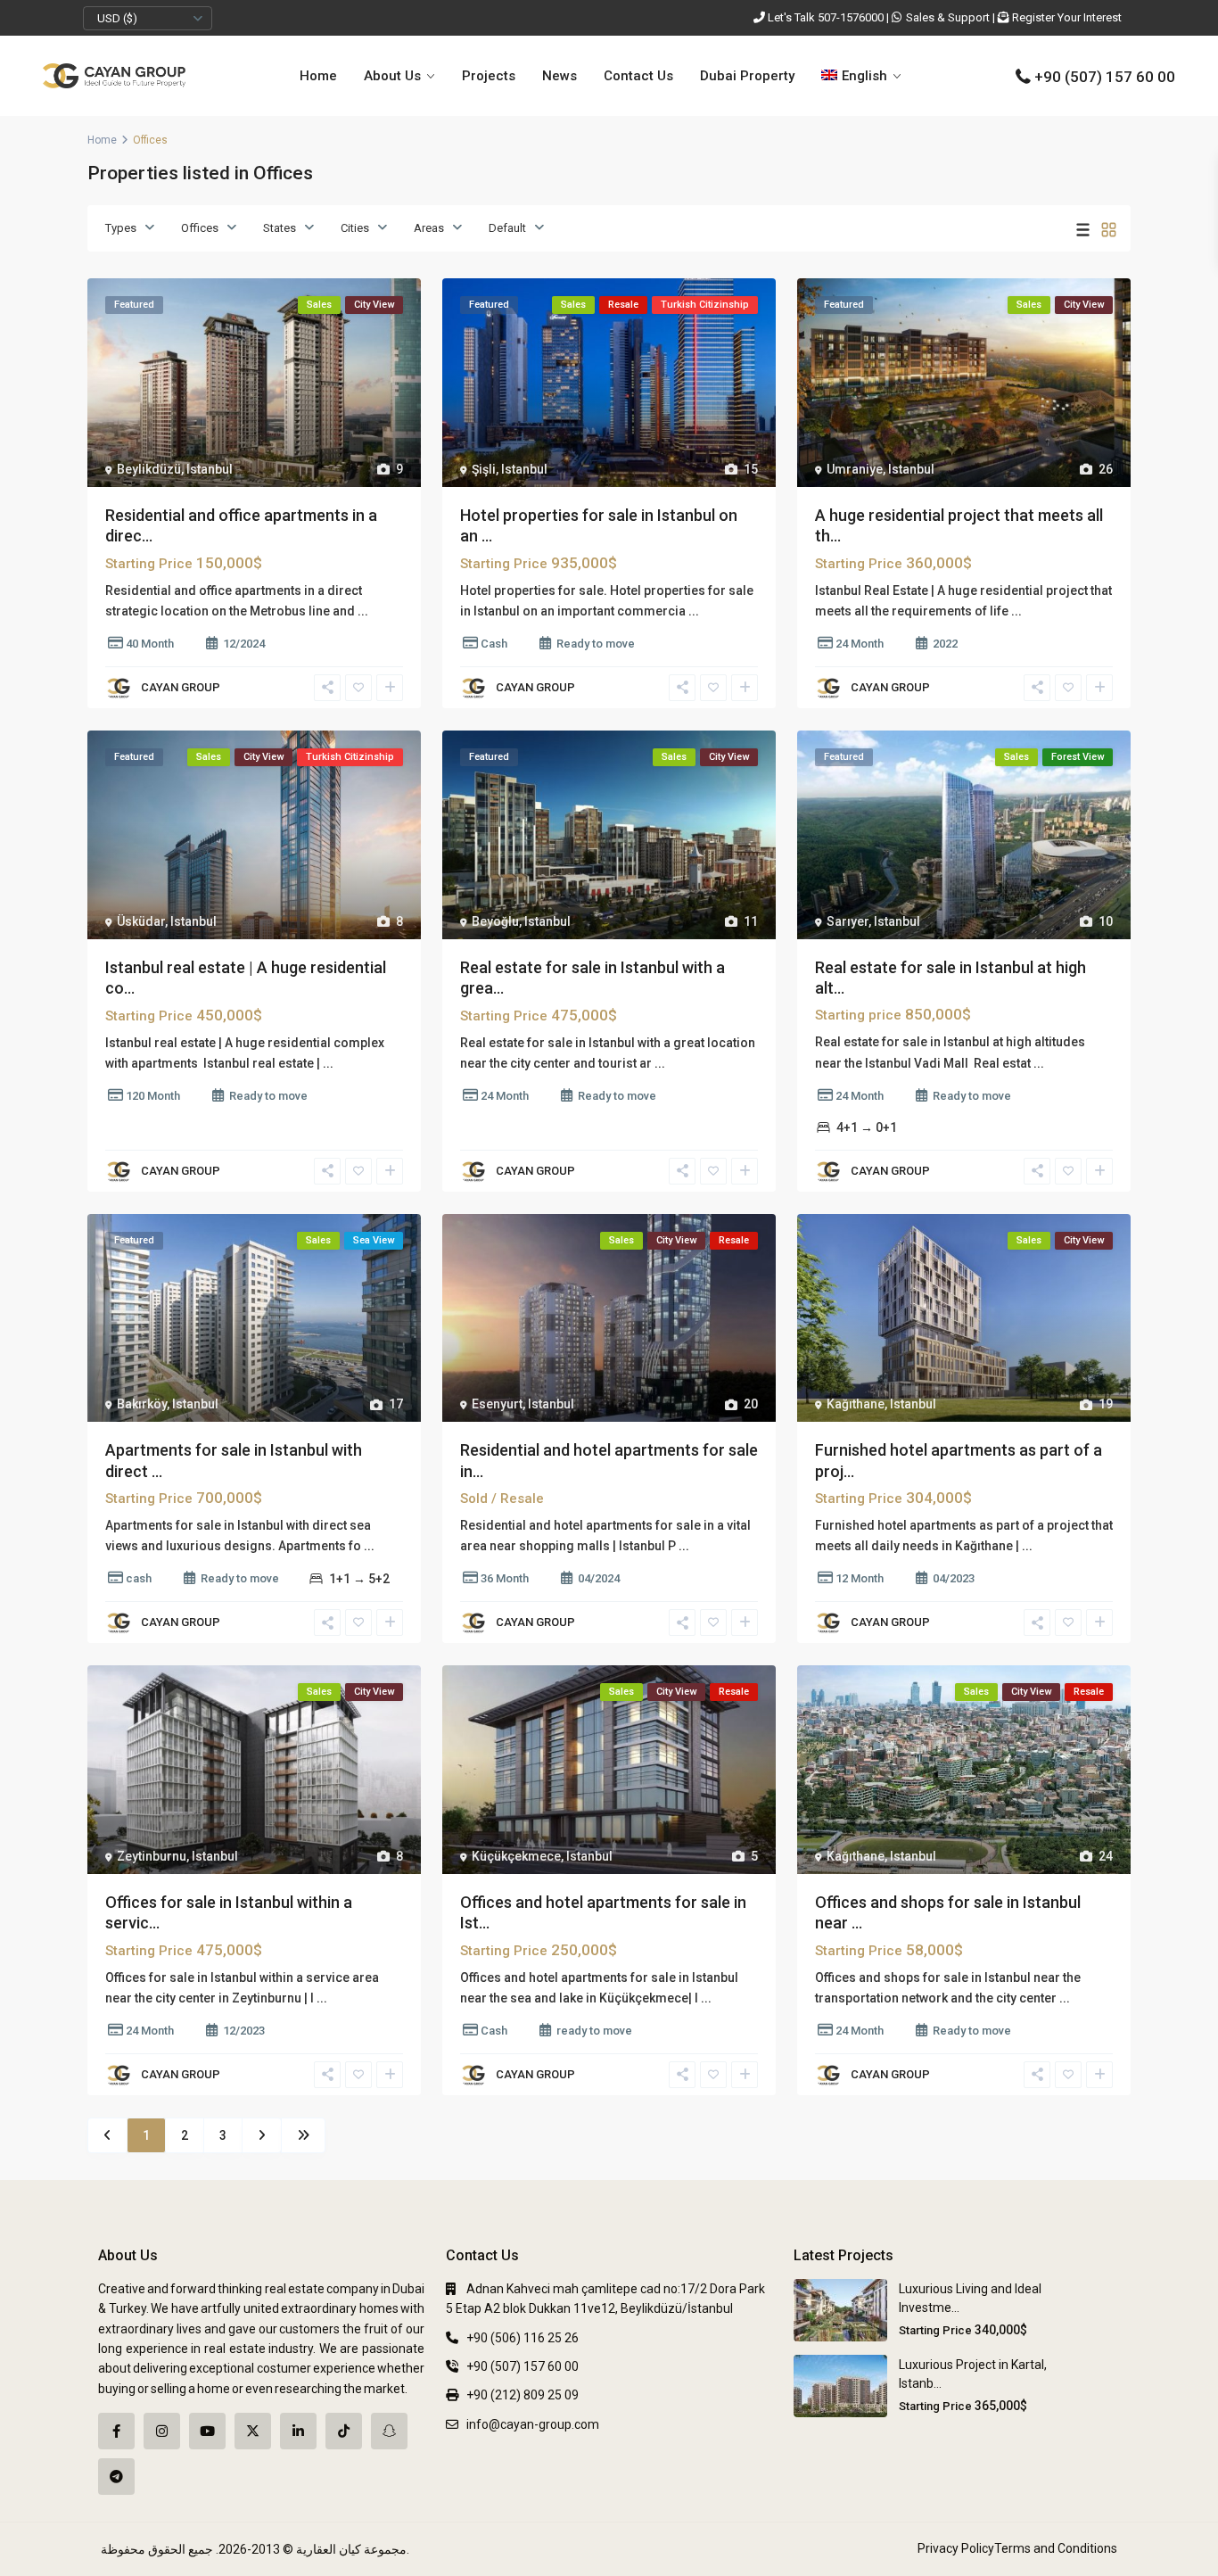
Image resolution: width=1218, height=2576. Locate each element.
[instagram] (162, 2431)
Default (507, 228)
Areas (429, 228)
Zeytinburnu (152, 1856)
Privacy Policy (956, 2548)
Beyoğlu (495, 921)
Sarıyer (848, 921)
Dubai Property (747, 76)
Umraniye (855, 469)
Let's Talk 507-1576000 (826, 17)
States (280, 228)
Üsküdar (141, 921)
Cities (355, 228)
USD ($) (117, 18)
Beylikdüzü (149, 469)
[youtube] (207, 2431)
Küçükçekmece (516, 1856)
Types (121, 228)
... (363, 611)
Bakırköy (142, 1404)
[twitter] (253, 2431)
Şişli (484, 469)
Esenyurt (497, 1404)
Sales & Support (948, 17)
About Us (392, 76)
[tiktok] (344, 2431)
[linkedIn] (298, 2431)
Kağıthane (856, 1404)
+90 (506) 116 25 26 (523, 2338)
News (560, 76)
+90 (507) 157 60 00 (1105, 77)
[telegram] (116, 2477)
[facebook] (116, 2431)
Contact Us (638, 76)
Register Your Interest (1067, 17)
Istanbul (210, 469)
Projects (489, 76)
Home (318, 76)
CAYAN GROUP (181, 687)
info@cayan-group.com (533, 2424)
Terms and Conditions (1056, 2548)
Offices (200, 228)
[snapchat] (389, 2431)
